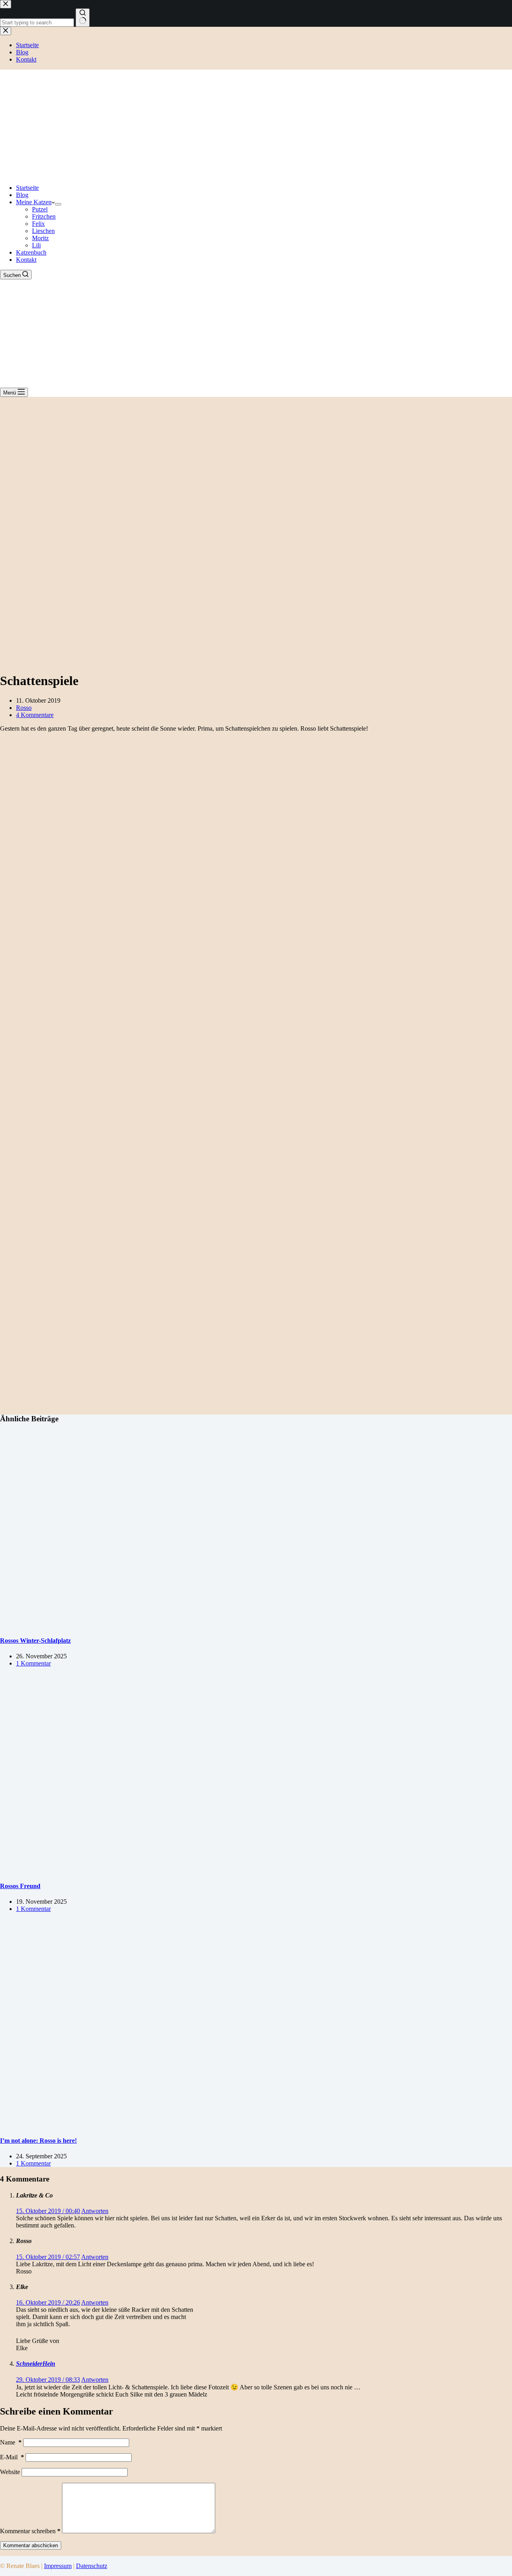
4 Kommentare (35, 715)
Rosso (24, 708)
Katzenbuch (31, 252)
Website (10, 2472)
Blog (22, 195)
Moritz (40, 238)
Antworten (95, 2211)
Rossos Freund (20, 1886)
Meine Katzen (34, 202)
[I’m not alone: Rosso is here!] (154, 2125)
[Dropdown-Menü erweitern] (58, 204)
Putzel (40, 209)
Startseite (27, 188)
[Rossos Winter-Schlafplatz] (154, 1625)
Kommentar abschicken (31, 2545)
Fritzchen (44, 216)
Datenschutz (92, 2566)
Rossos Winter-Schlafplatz (35, 1641)
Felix (38, 224)
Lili (36, 245)
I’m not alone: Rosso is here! (38, 2141)
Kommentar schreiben (30, 2531)
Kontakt (26, 260)
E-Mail (12, 2457)
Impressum (58, 2566)
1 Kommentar (33, 1663)
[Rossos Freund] (154, 1870)
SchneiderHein (36, 2364)
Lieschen (43, 231)
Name (11, 2442)
